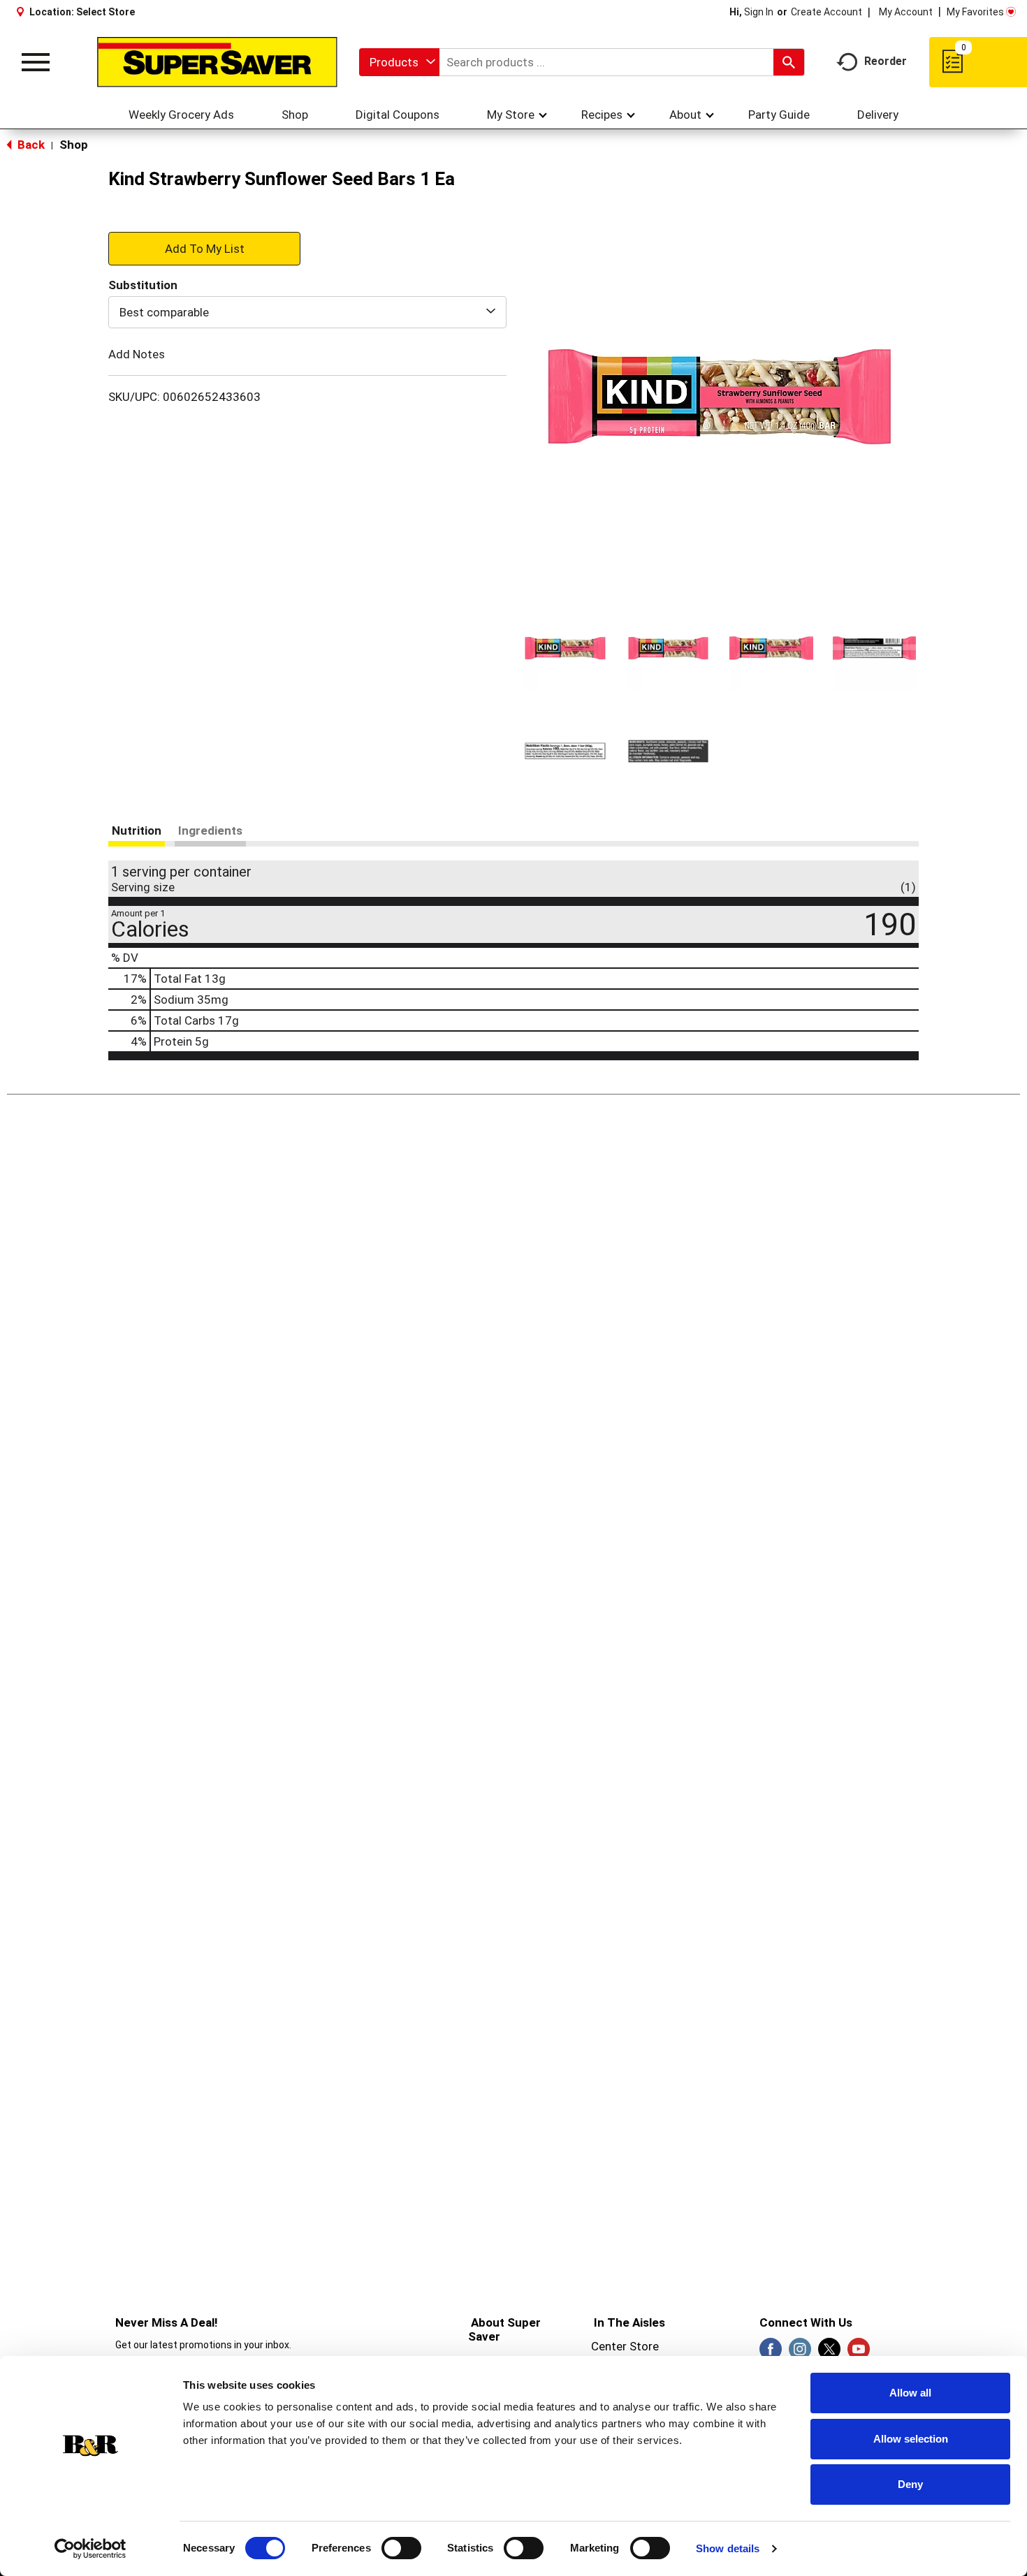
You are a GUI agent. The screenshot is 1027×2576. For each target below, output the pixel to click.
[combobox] (399, 62)
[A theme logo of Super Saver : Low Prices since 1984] (217, 62)
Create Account (826, 12)
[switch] (401, 2548)
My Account (906, 12)
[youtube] (859, 2353)
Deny (910, 2484)
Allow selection (911, 2439)
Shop (74, 145)
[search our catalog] (789, 62)
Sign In (759, 12)
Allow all (910, 2393)
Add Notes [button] (137, 354)
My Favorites (975, 12)
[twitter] (829, 2353)
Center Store (625, 2346)
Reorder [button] (886, 61)
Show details (728, 2548)
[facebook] (771, 2353)
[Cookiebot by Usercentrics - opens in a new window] (90, 2549)
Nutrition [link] (137, 830)
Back (30, 145)
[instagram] (800, 2353)
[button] (565, 648)
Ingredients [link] (210, 830)
